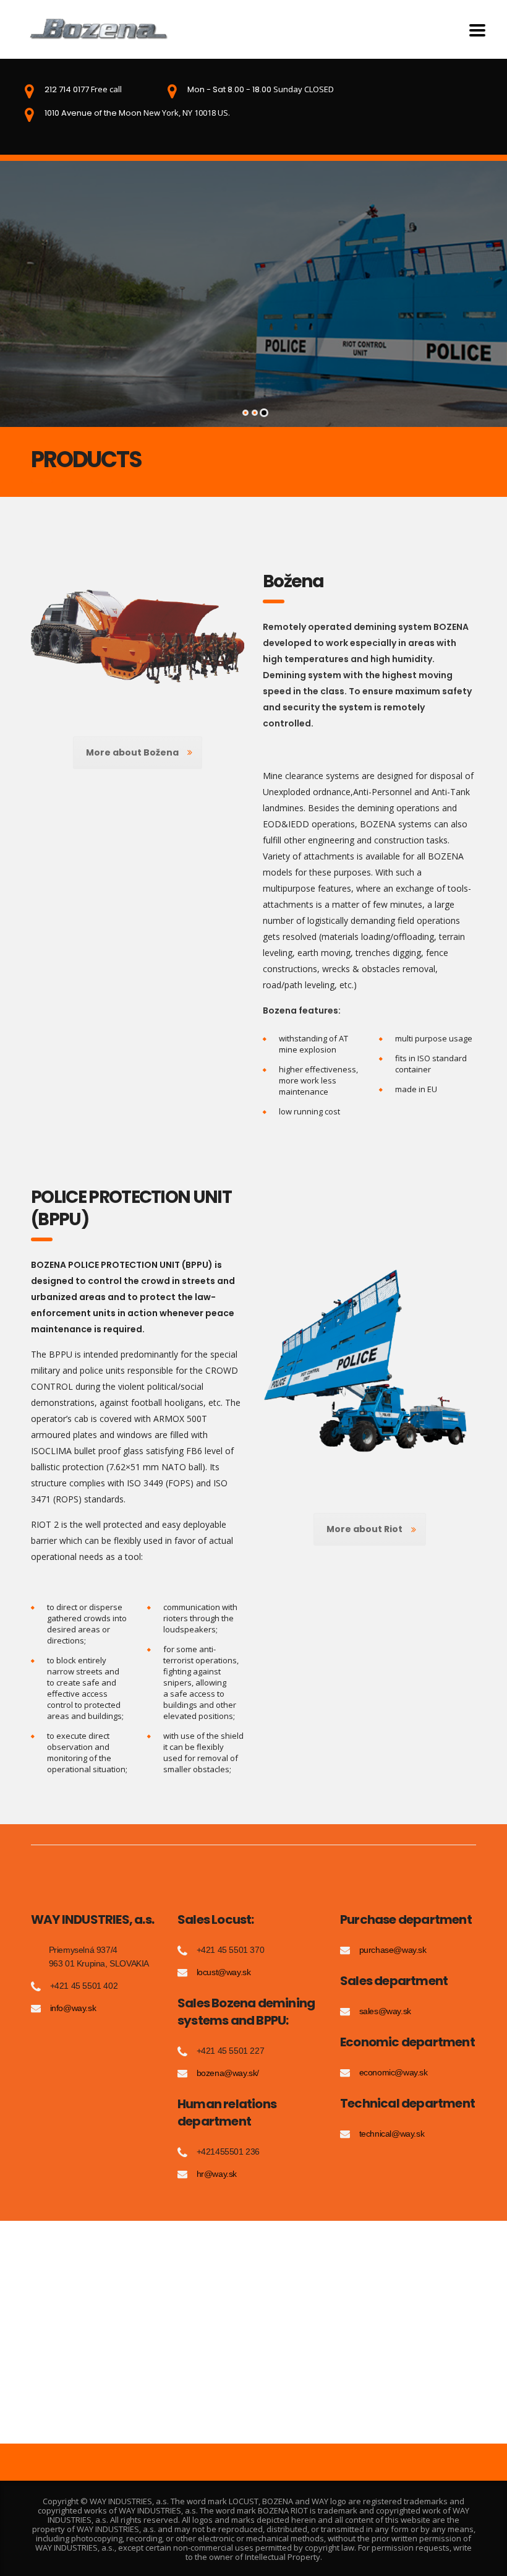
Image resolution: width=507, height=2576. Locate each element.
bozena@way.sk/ (228, 2073)
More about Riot (364, 1529)
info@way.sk (73, 2008)
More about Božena (132, 752)
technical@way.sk (392, 2134)
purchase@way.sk (393, 1950)
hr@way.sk (217, 2174)
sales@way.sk (385, 2011)
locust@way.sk (224, 1972)
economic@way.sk (394, 2072)
